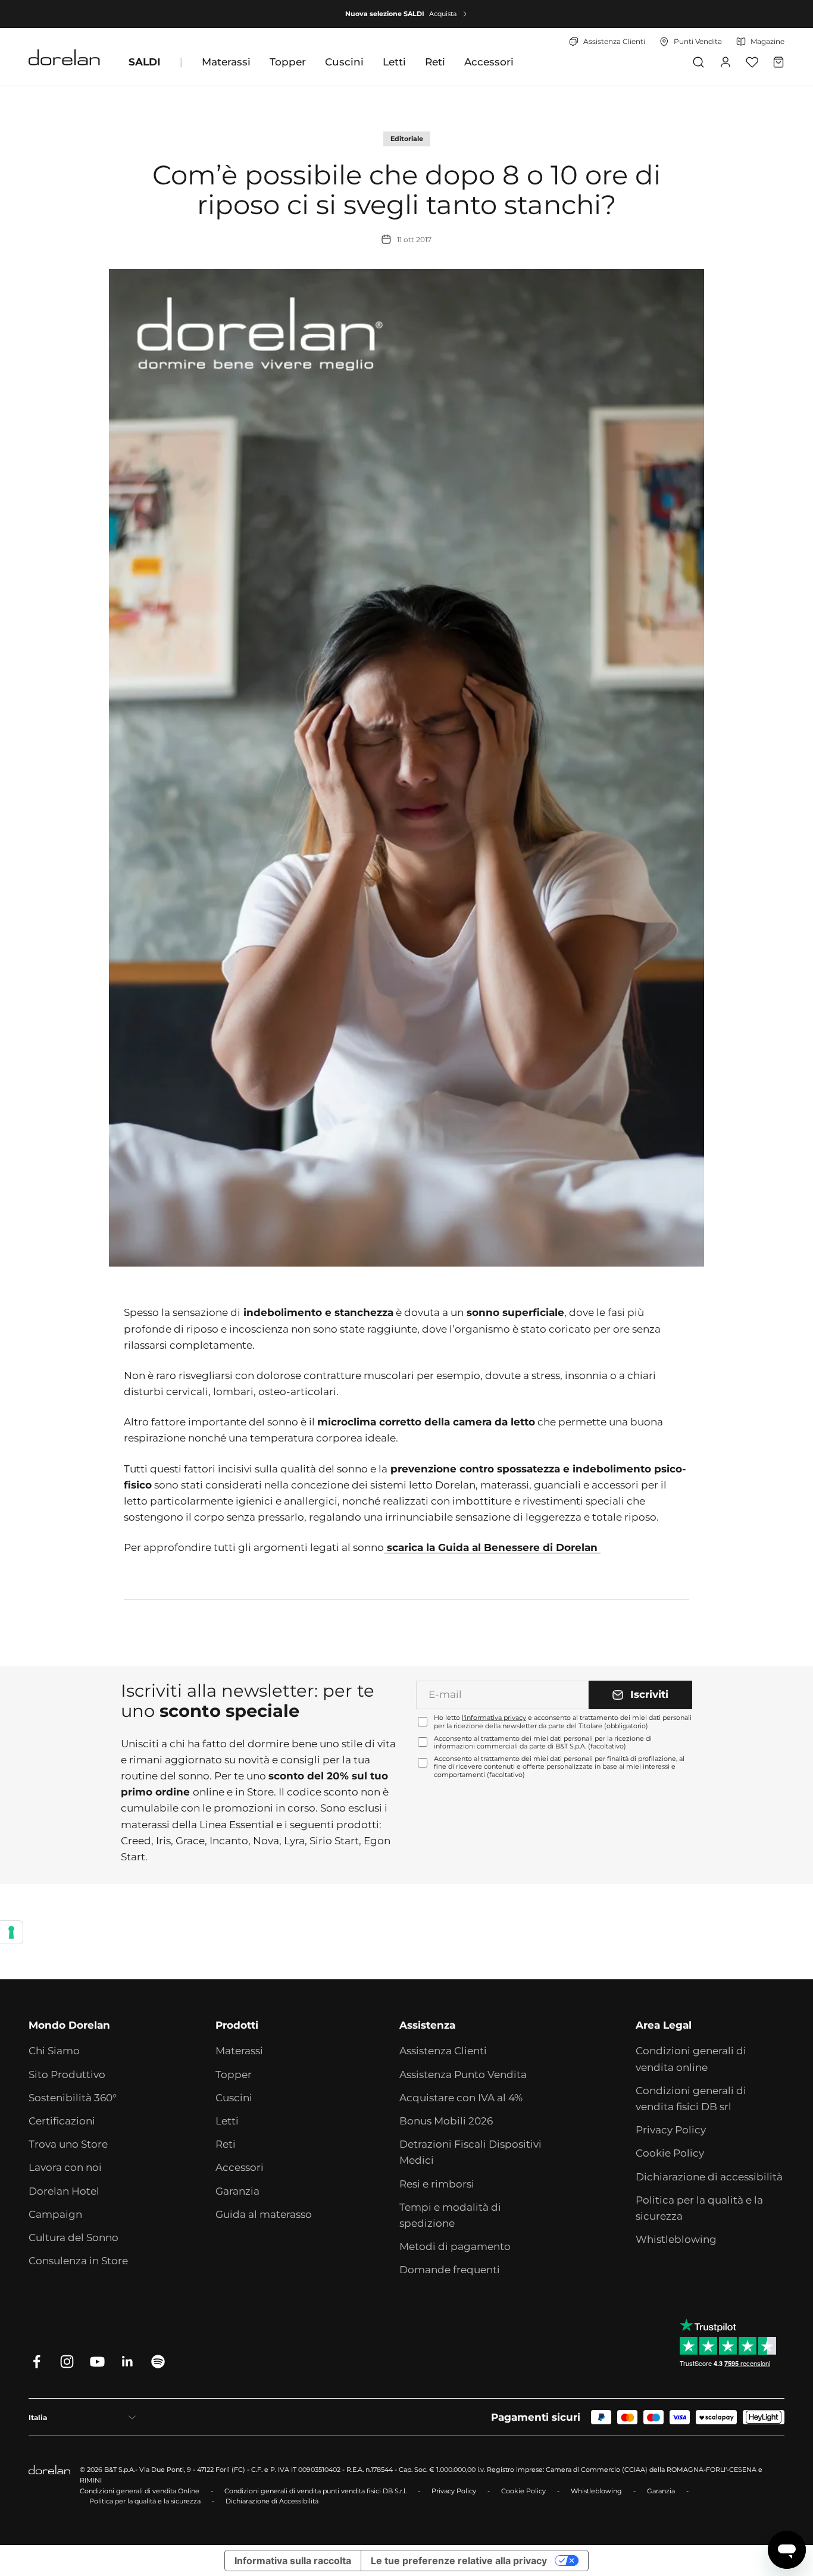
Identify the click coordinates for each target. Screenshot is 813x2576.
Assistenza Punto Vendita (463, 2074)
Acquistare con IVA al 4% (461, 2098)
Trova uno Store (68, 2144)
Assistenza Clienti (443, 2051)
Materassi (226, 62)
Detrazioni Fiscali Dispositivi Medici (470, 2152)
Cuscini (344, 62)
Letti (394, 62)
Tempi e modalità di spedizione (450, 2215)
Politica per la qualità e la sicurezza (699, 2208)
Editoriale (407, 139)
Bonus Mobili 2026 (446, 2121)
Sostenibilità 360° (73, 2098)
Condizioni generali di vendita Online (140, 2491)
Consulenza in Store (78, 2261)
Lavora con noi (65, 2167)
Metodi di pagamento (455, 2246)
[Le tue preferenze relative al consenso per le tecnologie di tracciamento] (11, 1932)
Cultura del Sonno (74, 2237)
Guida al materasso (264, 2214)
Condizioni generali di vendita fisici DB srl (691, 2099)
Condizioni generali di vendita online (691, 2059)
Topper (288, 62)
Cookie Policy (670, 2153)
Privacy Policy (671, 2130)
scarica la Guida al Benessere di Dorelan (492, 1547)
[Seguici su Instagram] (67, 2362)
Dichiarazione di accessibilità (709, 2177)
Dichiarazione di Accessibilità (272, 2501)
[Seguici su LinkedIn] (128, 2362)
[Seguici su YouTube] (97, 2362)
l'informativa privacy (494, 1718)
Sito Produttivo (67, 2074)
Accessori (489, 62)
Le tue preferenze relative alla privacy (459, 2561)
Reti (435, 62)
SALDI (145, 62)
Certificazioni (62, 2121)
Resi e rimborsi (437, 2184)
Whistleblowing (676, 2239)
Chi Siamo (54, 2051)
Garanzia (237, 2191)
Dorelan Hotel (64, 2191)
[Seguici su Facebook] (37, 2362)
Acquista (443, 14)
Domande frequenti (450, 2270)
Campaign (55, 2214)
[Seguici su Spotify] (158, 2362)
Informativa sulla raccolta (293, 2561)
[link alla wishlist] (752, 62)
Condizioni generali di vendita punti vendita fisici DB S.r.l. (315, 2491)
